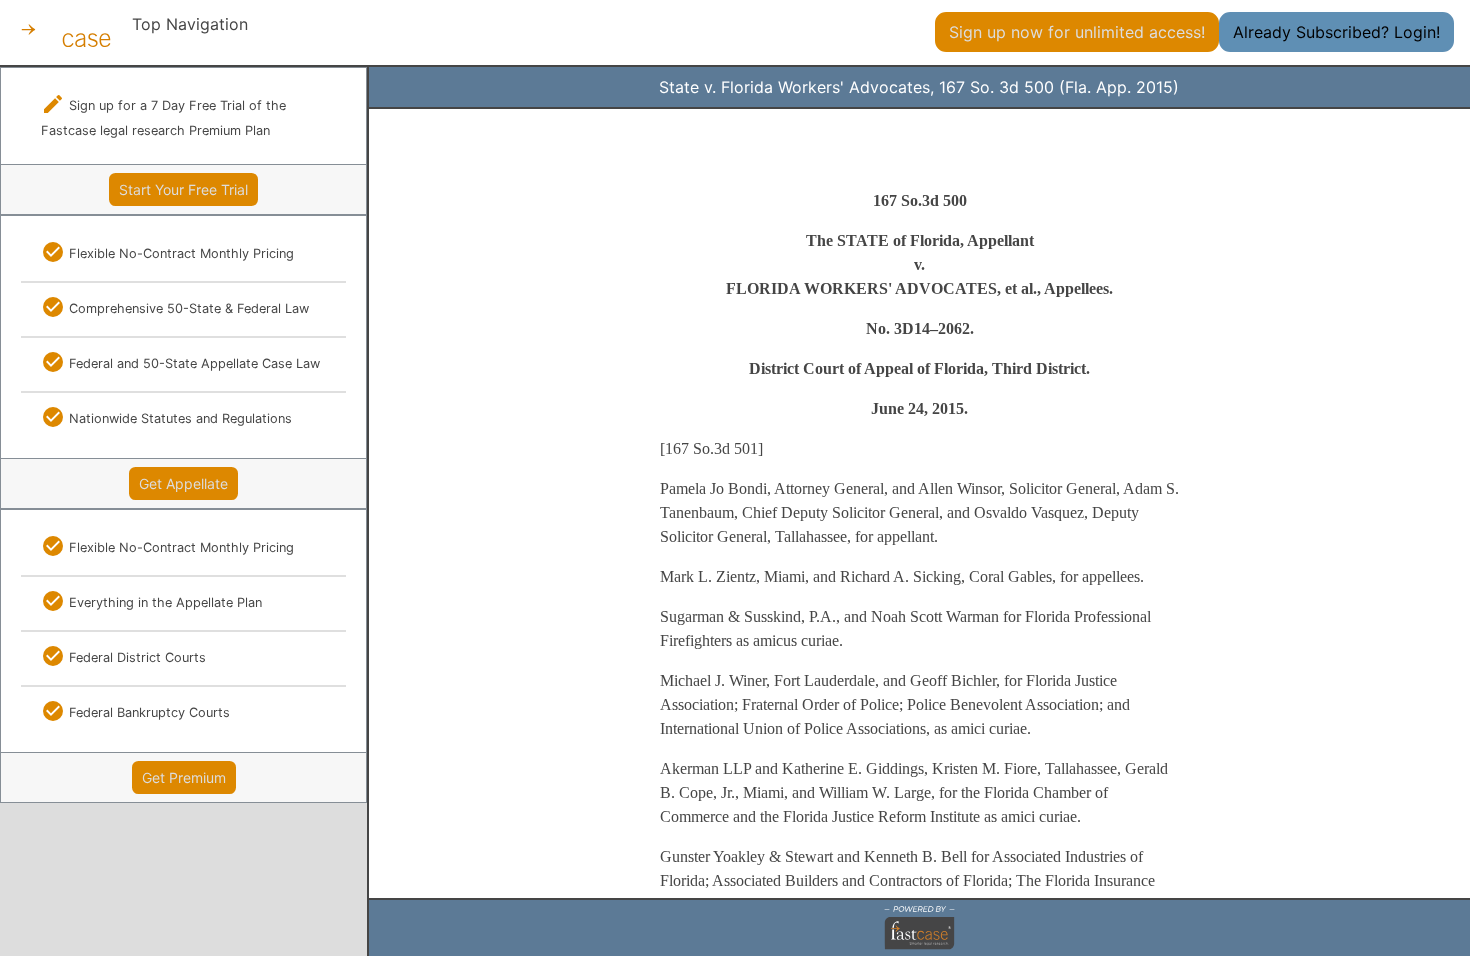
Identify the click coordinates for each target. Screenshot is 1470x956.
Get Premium (184, 777)
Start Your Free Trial (183, 189)
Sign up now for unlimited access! (1077, 32)
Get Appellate (183, 483)
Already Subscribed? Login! (1336, 32)
